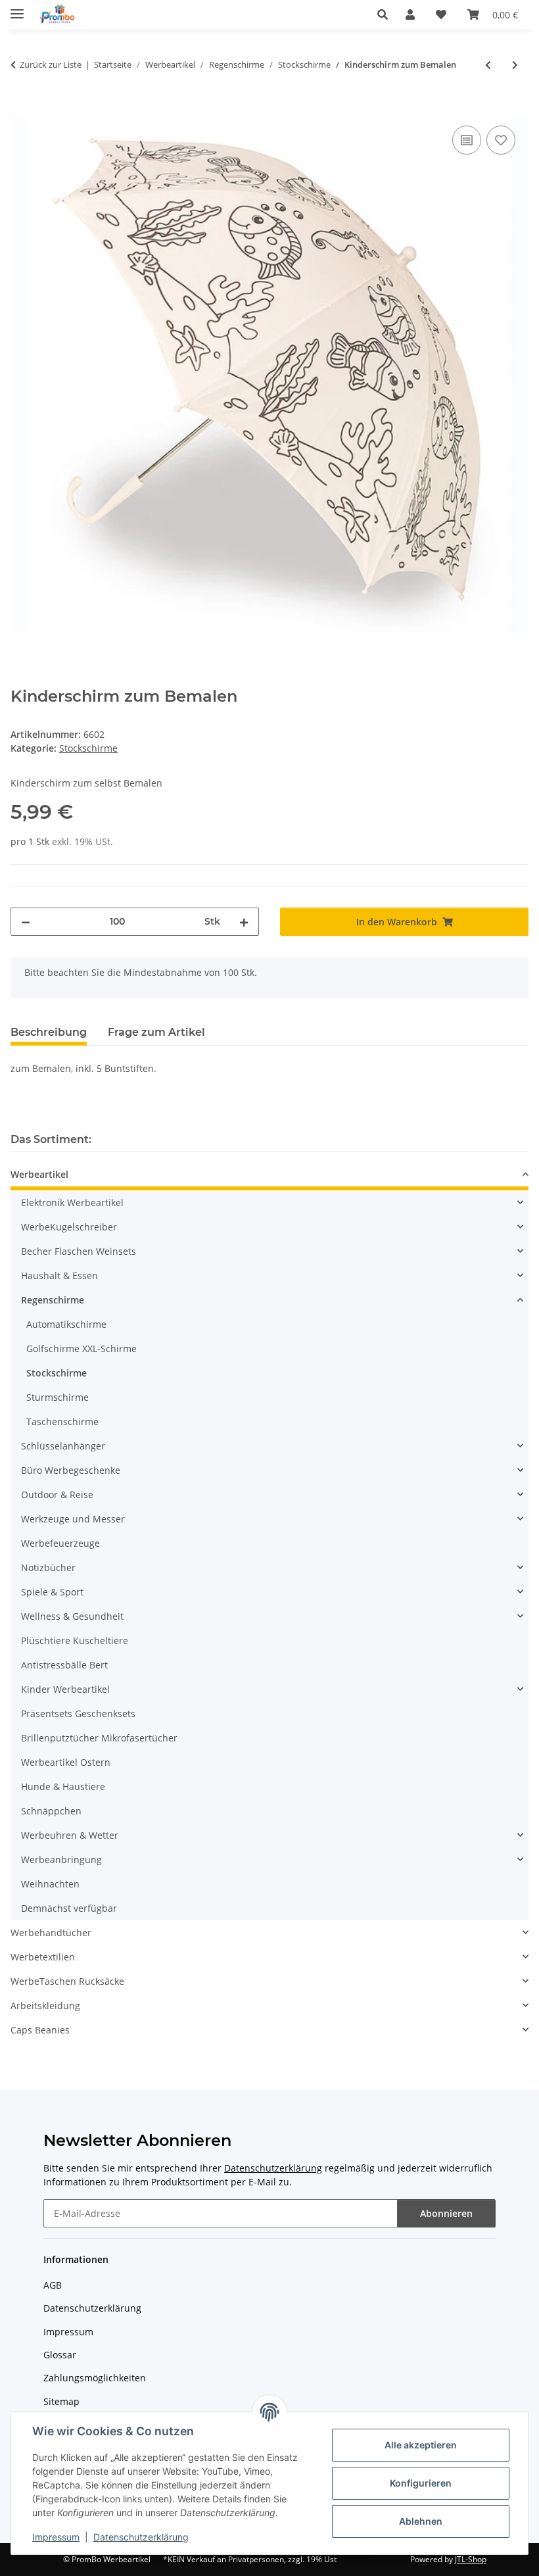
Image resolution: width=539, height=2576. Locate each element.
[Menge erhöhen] (244, 922)
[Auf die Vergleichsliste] (467, 140)
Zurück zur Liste (51, 64)
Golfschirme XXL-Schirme (82, 1349)
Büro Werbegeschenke (71, 1470)
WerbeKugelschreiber (69, 1227)
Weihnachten (50, 1884)
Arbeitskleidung (45, 2005)
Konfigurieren (421, 2483)
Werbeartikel (39, 1174)
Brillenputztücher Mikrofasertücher (99, 1738)
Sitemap (61, 2401)
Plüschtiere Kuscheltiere (75, 1640)
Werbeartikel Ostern (66, 1762)
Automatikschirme (66, 1324)
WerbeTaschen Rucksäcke (67, 1981)
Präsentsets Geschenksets (78, 1713)
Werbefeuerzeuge (60, 1543)
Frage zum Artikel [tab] (156, 1032)
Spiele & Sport (52, 1592)
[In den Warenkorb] (21, 108)
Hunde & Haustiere (63, 1786)
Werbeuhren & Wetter (70, 1835)
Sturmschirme (58, 1397)
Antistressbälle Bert (64, 1665)
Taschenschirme (62, 1422)
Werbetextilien (43, 1957)
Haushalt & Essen (59, 1276)
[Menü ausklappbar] (17, 8)
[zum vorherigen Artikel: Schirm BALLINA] (488, 65)
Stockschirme (88, 748)
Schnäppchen (51, 1811)
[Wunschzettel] (441, 14)
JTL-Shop (471, 2559)
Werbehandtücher (51, 1932)
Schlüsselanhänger (63, 1446)
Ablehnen (421, 2521)
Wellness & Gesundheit (72, 1616)
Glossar (60, 2355)
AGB (53, 2285)
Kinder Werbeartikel (65, 1689)
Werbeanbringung (61, 1859)
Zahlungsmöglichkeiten (95, 2378)
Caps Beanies (40, 2030)
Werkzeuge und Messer (73, 1519)
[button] (386, 14)
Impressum (56, 2537)
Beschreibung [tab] (49, 1032)
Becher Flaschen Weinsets (79, 1251)
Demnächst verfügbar (69, 1908)
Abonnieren (446, 2213)
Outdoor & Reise (57, 1495)
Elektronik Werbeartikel (72, 1203)
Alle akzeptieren (421, 2445)
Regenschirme (53, 1300)
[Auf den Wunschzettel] (501, 140)
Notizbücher (48, 1567)
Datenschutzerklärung (141, 2537)
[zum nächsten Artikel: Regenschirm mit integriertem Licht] (515, 65)
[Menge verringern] (26, 922)
